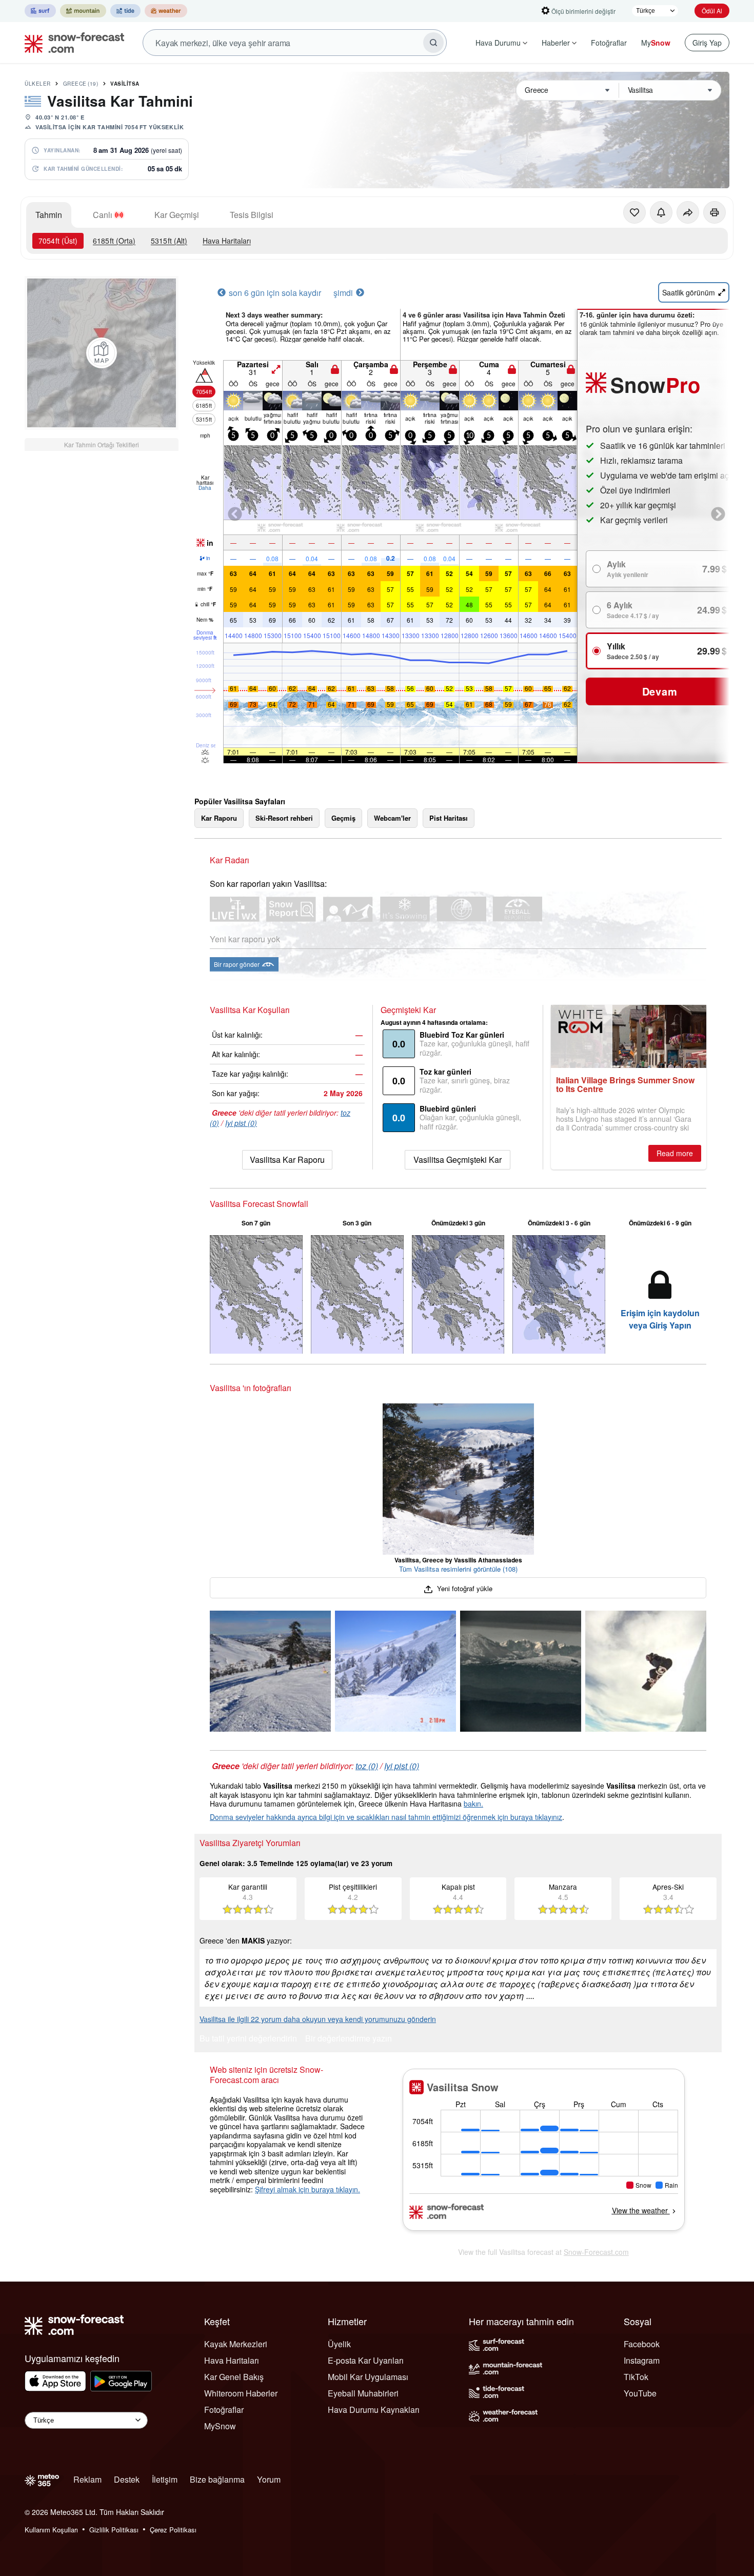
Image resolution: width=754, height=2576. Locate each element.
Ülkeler (38, 84)
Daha (205, 488)
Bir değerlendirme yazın (349, 2039)
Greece (81, 84)
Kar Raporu (219, 818)
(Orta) (114, 241)
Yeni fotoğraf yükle (463, 1588)
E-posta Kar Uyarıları (366, 2360)
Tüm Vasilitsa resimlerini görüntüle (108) (458, 1569)
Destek (127, 2479)
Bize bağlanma (217, 2479)
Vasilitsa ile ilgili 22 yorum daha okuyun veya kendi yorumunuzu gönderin (318, 2019)
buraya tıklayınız (536, 1817)
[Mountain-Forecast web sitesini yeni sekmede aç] (83, 11)
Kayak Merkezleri (236, 2344)
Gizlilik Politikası (114, 2530)
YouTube (640, 2393)
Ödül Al (712, 11)
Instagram (642, 2360)
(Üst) (58, 241)
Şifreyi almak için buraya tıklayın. (307, 2189)
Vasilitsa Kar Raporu (287, 1160)
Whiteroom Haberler (241, 2393)
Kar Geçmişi (177, 215)
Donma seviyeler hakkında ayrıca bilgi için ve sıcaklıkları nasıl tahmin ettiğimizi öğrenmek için (360, 1817)
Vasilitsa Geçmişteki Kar (458, 1160)
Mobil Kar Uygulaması (368, 2377)
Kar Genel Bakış (234, 2377)
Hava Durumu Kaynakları (374, 2410)
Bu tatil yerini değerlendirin (248, 2039)
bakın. (473, 1804)
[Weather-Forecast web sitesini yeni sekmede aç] (166, 11)
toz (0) (367, 1766)
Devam (660, 691)
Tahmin (49, 215)
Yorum (269, 2479)
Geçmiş (343, 818)
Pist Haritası (449, 818)
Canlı (103, 215)
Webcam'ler (392, 818)
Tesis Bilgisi (252, 215)
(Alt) (169, 241)
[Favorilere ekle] (634, 212)
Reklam (87, 2479)
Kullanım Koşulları (51, 2530)
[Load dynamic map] (102, 353)
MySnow (220, 2426)
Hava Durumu (498, 43)
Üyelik (339, 2344)
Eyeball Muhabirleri (363, 2393)
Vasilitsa (125, 84)
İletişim (165, 2479)
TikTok (636, 2377)
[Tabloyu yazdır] (715, 212)
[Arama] (433, 43)
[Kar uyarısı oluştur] (661, 212)
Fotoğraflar (609, 43)
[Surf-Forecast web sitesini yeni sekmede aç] (40, 11)
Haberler (556, 43)
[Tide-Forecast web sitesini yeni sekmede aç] (125, 11)
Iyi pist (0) (241, 1123)
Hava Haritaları (227, 241)
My (656, 43)
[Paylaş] (688, 212)
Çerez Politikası (173, 2530)
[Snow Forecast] (71, 43)
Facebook (642, 2344)
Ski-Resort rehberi (284, 818)
